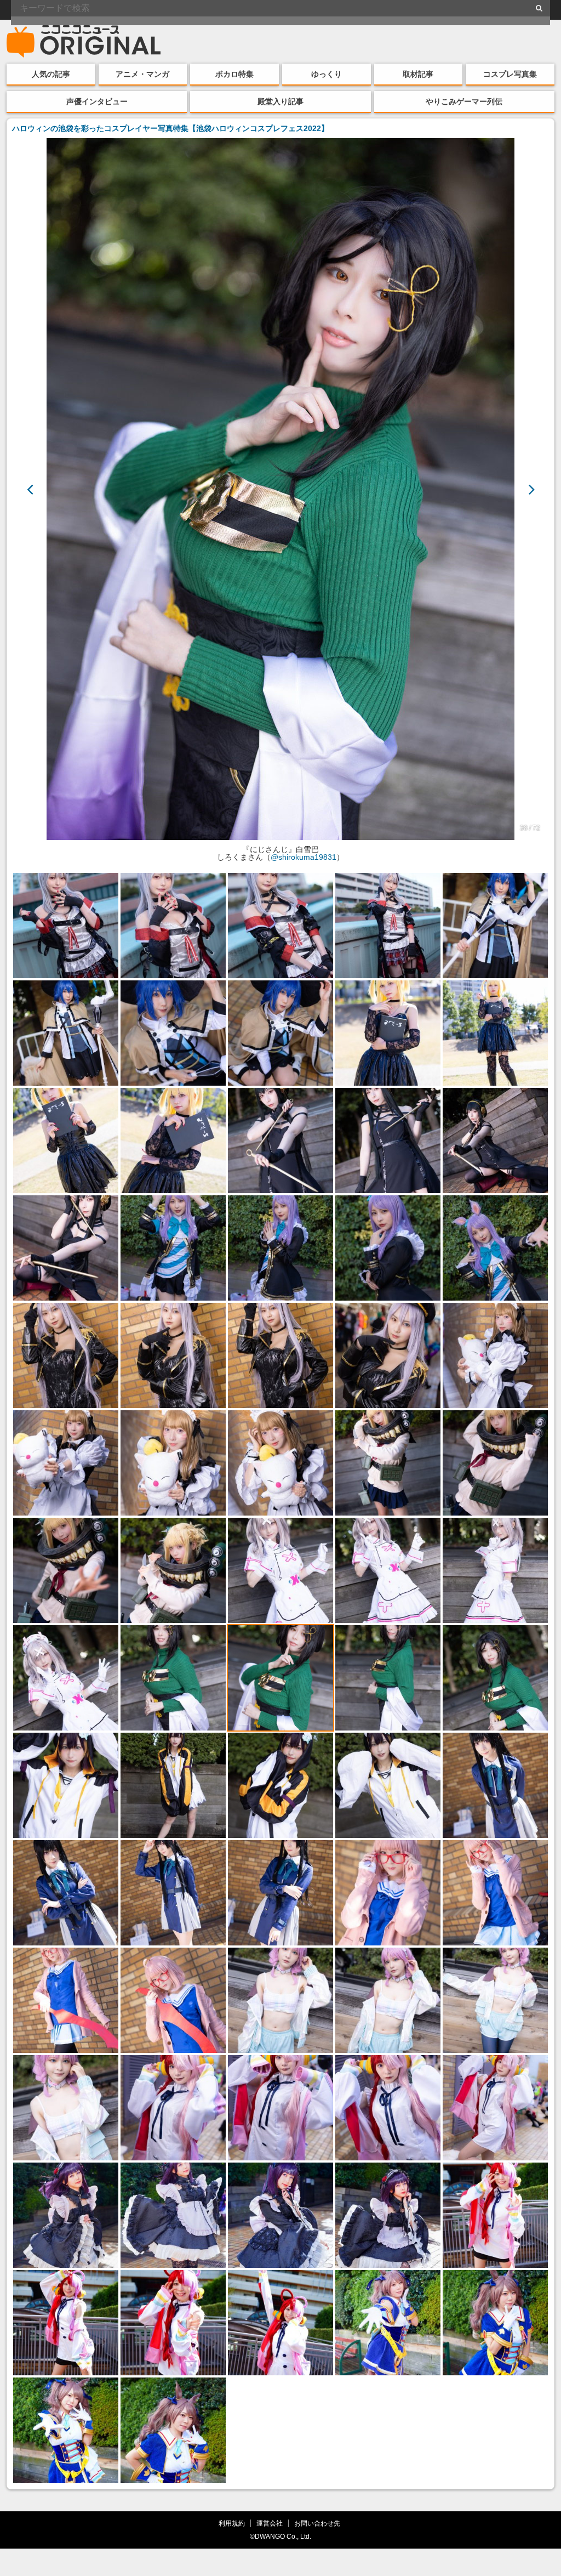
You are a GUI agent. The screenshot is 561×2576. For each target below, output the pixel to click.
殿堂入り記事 (280, 101)
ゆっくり (327, 74)
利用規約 (232, 2523)
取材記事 (418, 74)
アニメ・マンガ (142, 74)
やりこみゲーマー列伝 (464, 101)
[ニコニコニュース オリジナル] (84, 42)
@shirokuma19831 (304, 857)
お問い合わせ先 (317, 2523)
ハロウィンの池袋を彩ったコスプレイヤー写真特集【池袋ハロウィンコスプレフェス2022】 (170, 128)
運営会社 (270, 2523)
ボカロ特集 (234, 74)
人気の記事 (51, 74)
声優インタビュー (97, 101)
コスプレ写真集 (510, 74)
